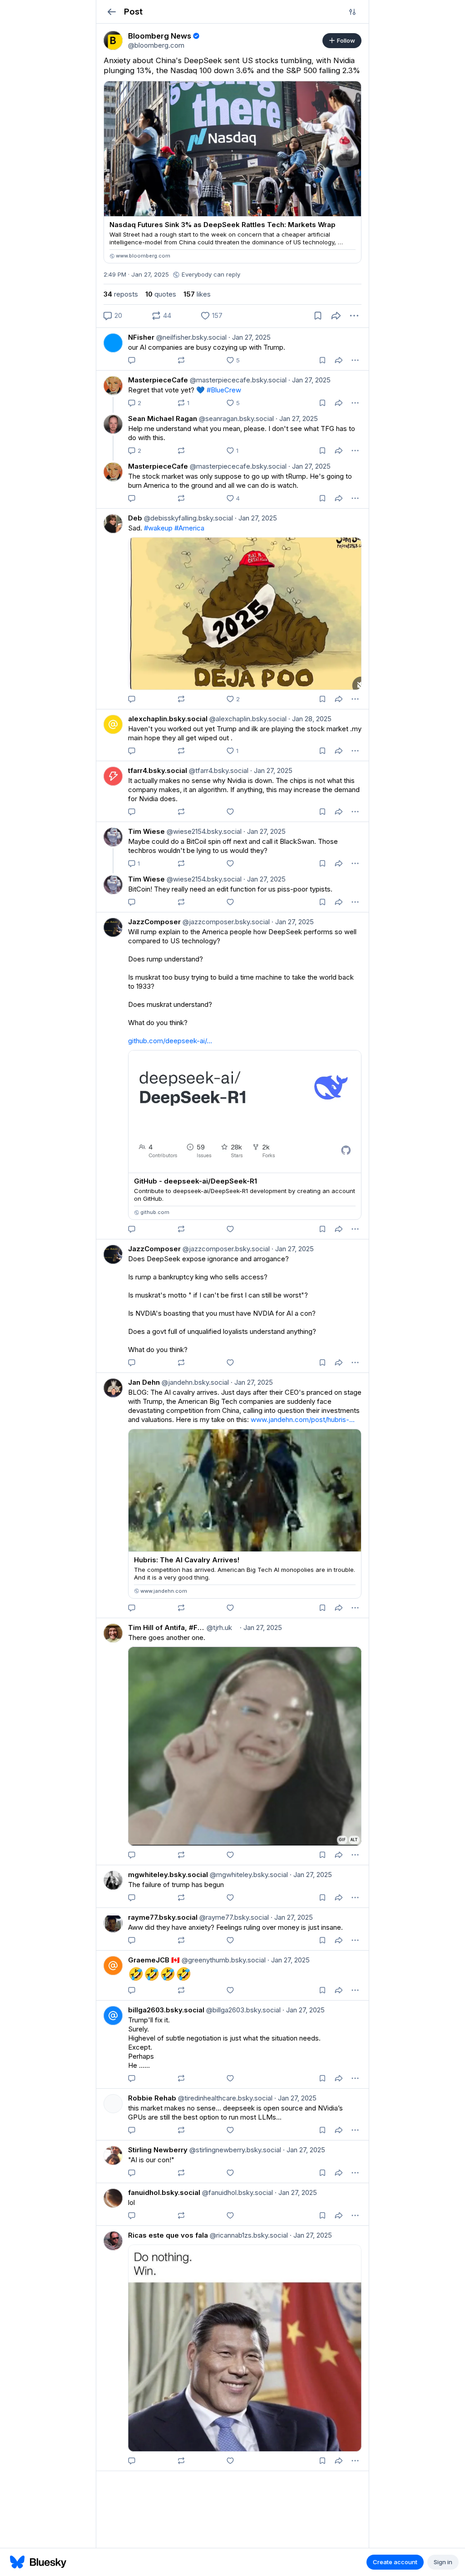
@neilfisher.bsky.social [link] (190, 337)
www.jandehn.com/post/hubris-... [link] (303, 1419)
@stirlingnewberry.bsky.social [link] (234, 2150)
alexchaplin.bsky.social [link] (168, 719)
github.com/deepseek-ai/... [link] (170, 1041)
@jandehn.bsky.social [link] (194, 1382)
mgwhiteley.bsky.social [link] (168, 1875)
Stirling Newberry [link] (158, 2150)
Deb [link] (135, 518)
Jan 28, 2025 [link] (310, 719)
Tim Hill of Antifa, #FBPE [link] (166, 1627)
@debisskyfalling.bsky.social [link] (188, 518)
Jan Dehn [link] (144, 1382)
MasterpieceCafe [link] (158, 380)
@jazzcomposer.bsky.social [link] (225, 922)
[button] (111, 12)
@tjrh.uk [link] (218, 1627)
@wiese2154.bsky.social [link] (203, 831)
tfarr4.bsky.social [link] (158, 770)
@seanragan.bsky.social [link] (235, 419)
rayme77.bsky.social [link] (163, 1917)
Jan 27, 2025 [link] (250, 337)
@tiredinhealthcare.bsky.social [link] (224, 2098)
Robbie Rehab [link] (152, 2098)
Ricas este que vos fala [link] (168, 2235)
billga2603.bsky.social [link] (166, 2010)
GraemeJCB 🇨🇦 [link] (154, 1960)
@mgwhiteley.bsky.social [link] (248, 1875)
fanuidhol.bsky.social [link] (164, 2192)
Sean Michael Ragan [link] (163, 419)
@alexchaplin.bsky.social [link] (247, 719)
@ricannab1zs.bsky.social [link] (248, 2235)
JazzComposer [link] (154, 922)
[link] (113, 40)
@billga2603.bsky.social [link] (242, 2010)
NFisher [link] (141, 337)
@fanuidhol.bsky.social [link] (237, 2192)
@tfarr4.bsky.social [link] (218, 770)
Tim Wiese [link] (146, 831)
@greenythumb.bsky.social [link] (223, 1960)
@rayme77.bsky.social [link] (233, 1917)
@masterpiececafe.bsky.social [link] (237, 380)
